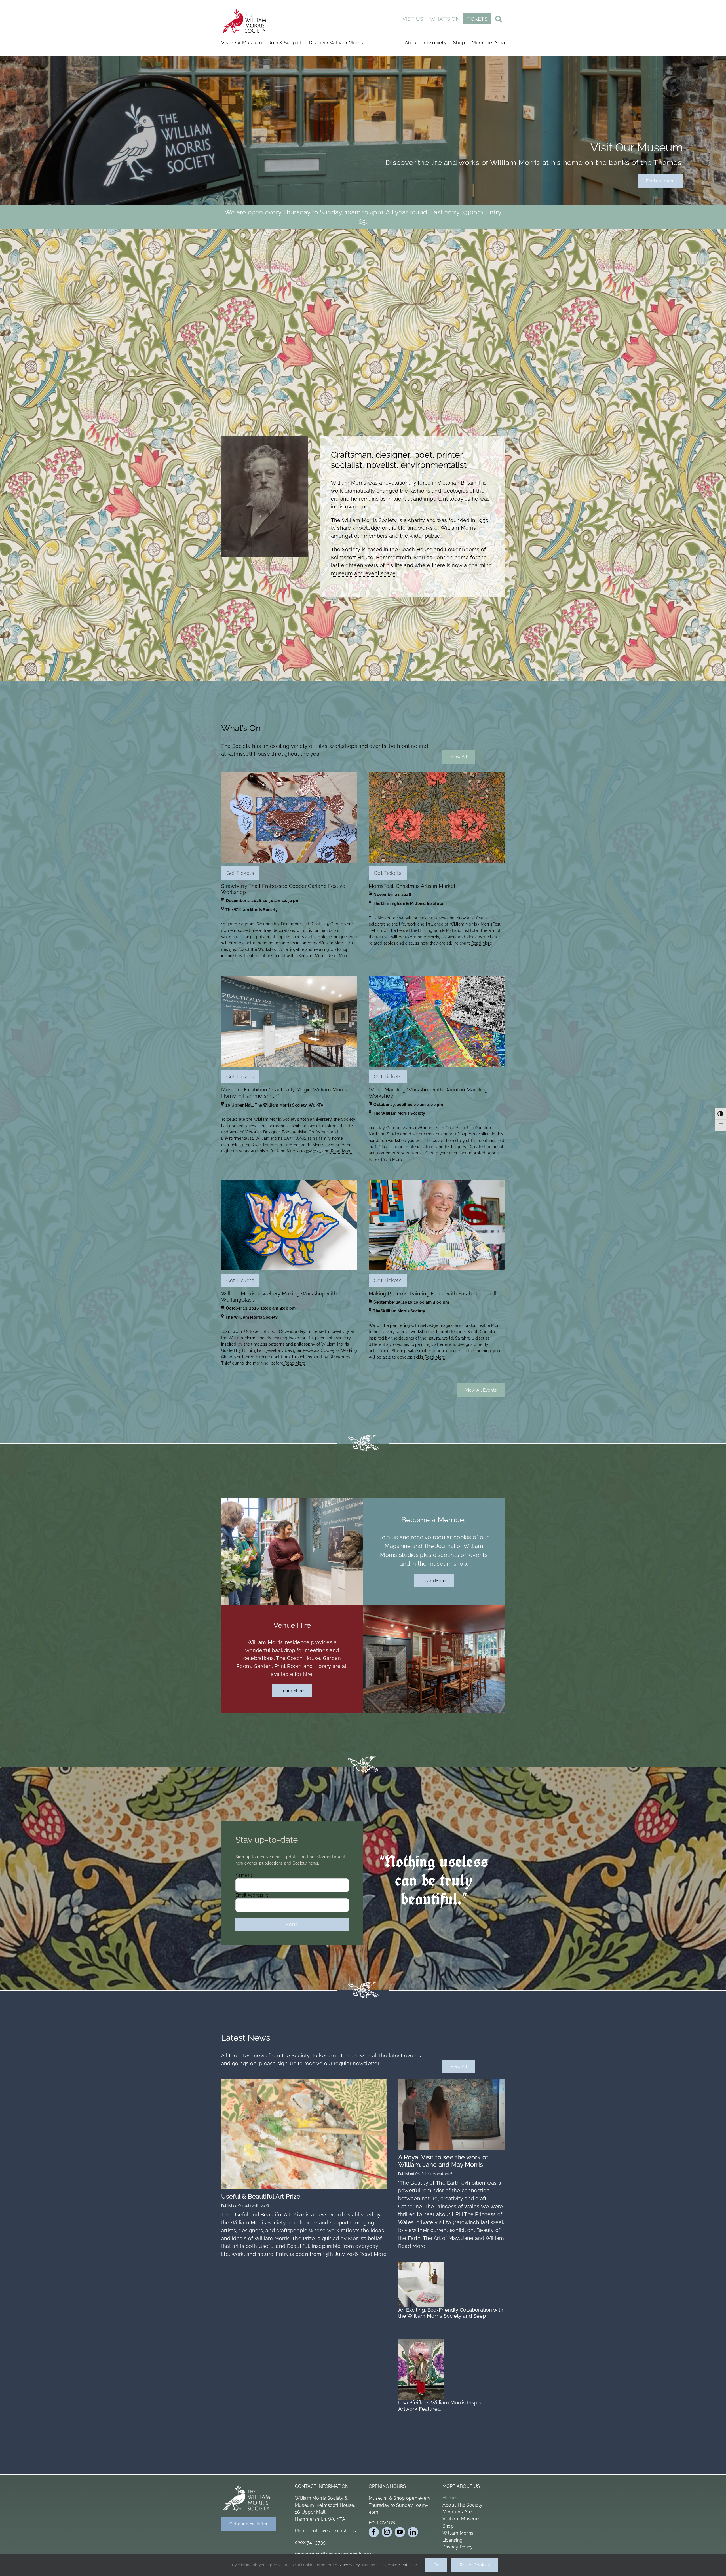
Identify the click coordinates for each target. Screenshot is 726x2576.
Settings (407, 2565)
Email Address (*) (312, 134)
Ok (436, 2565)
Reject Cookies (475, 2565)
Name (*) (303, 114)
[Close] (714, 11)
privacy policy (347, 2565)
